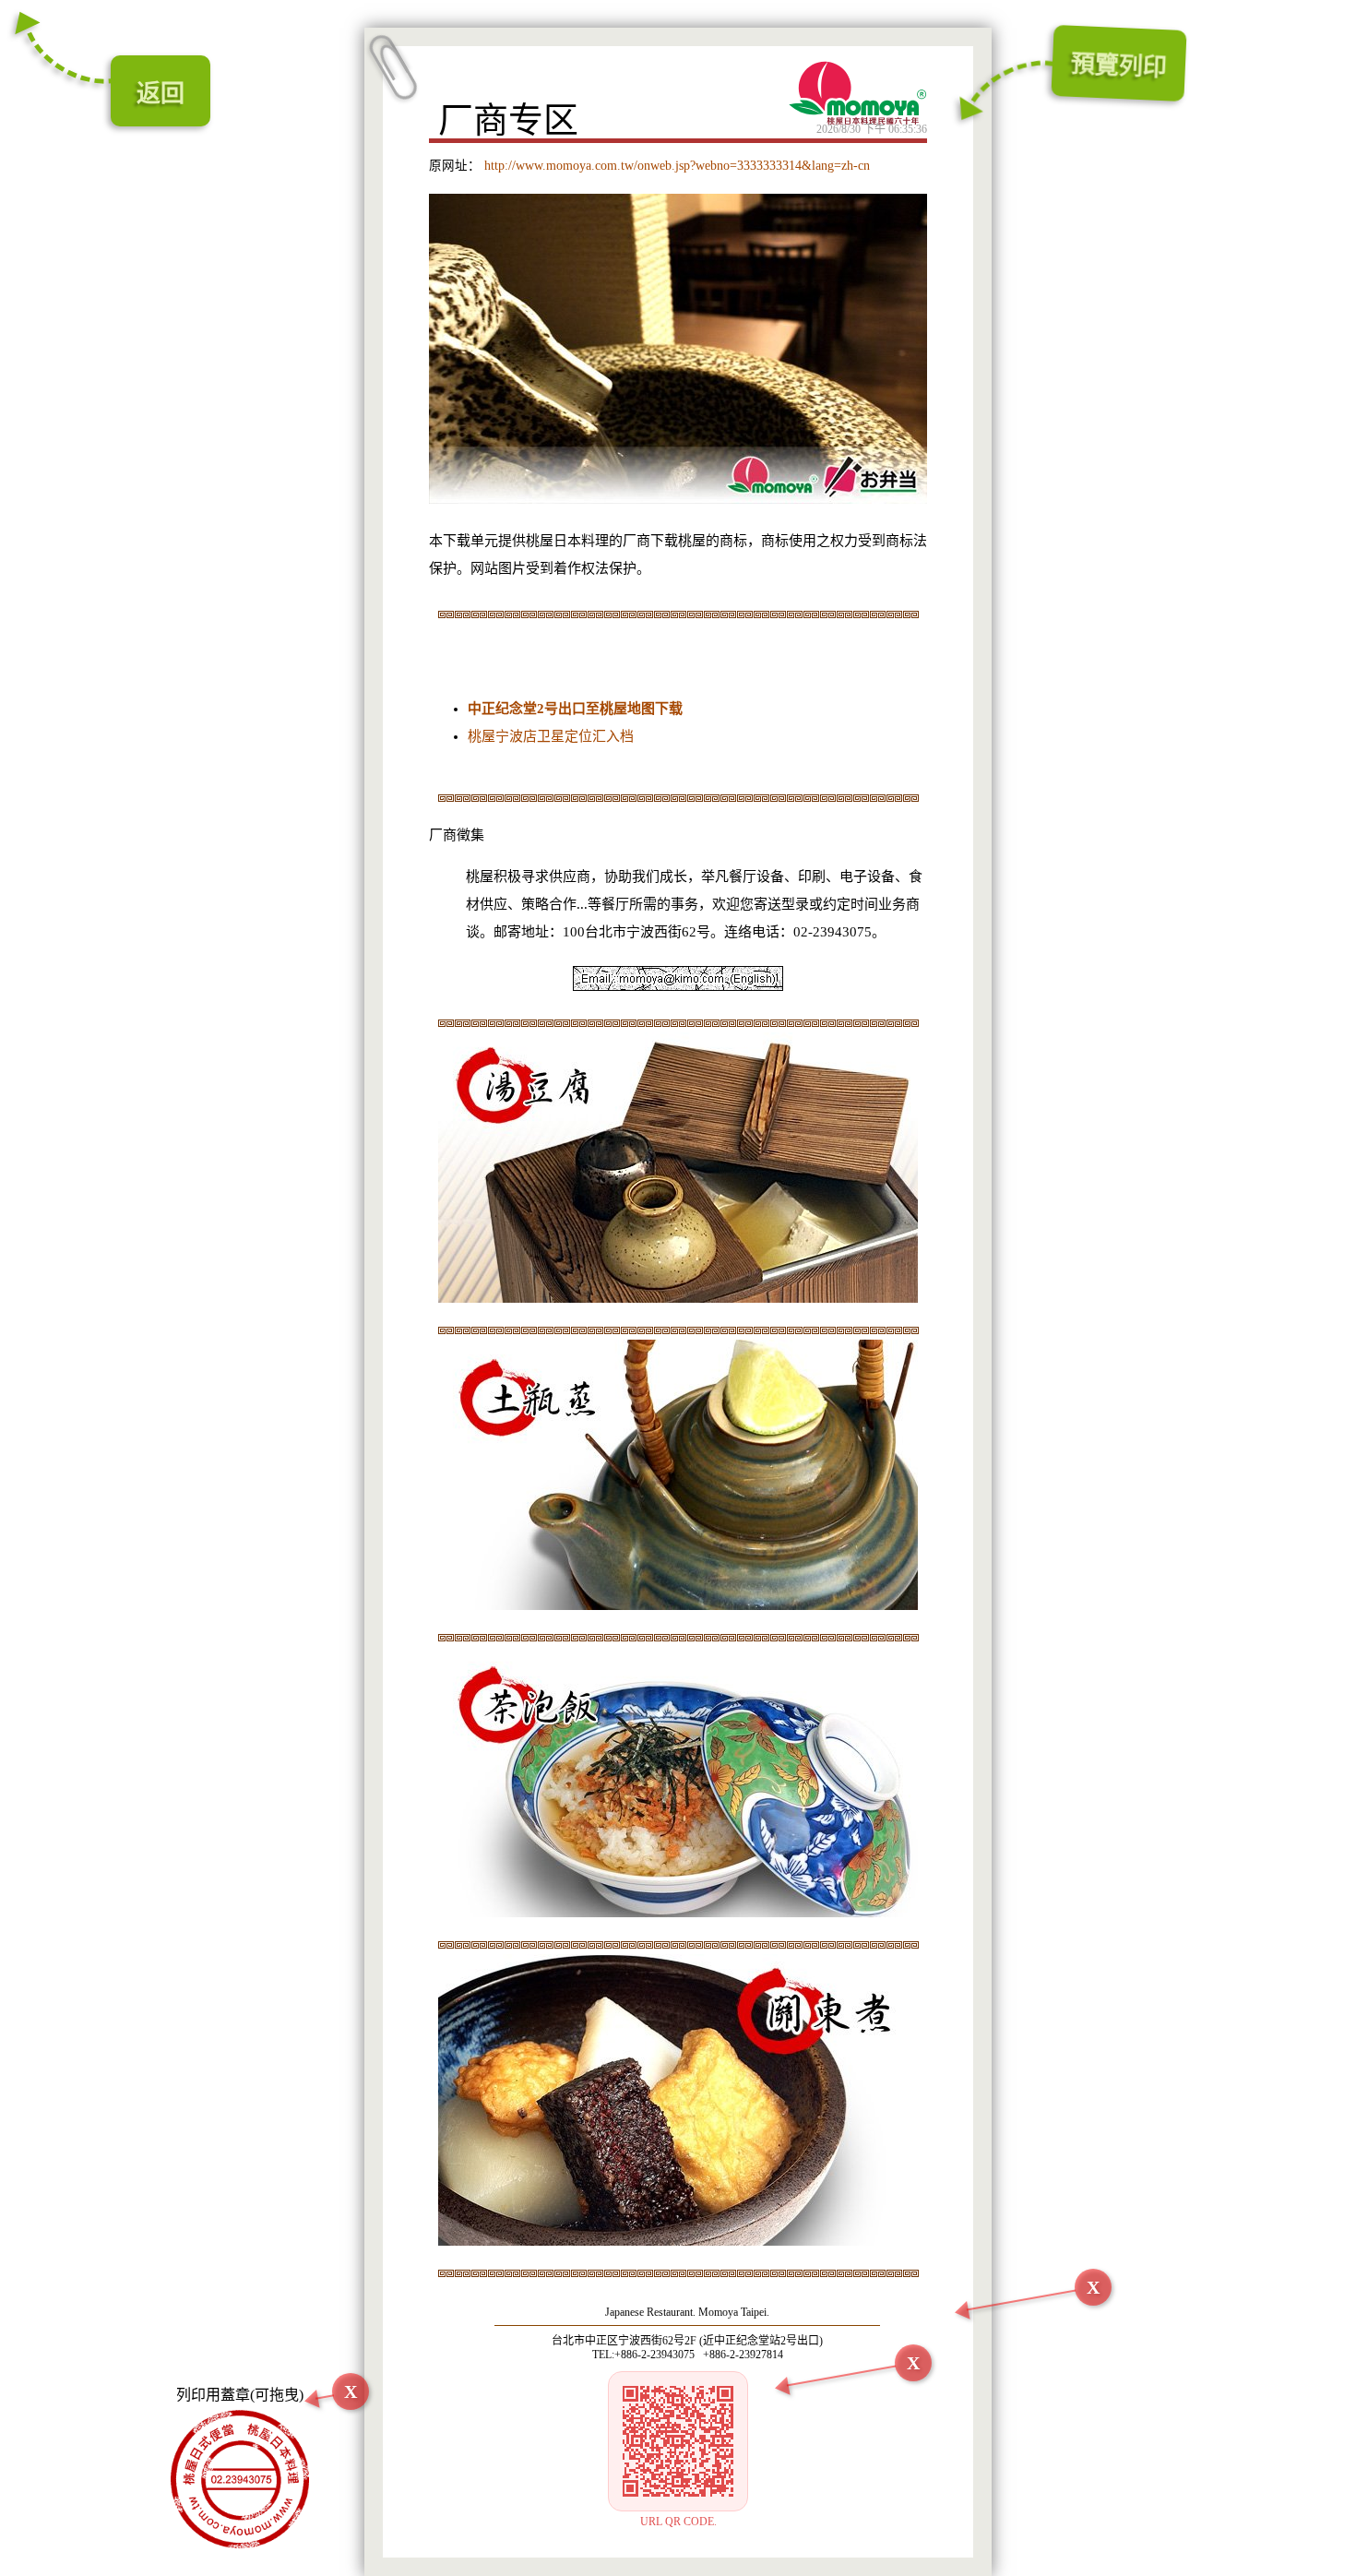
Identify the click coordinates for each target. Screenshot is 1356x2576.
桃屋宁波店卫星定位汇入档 (551, 736)
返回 (161, 94)
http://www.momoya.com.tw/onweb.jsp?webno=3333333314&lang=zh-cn (675, 166)
